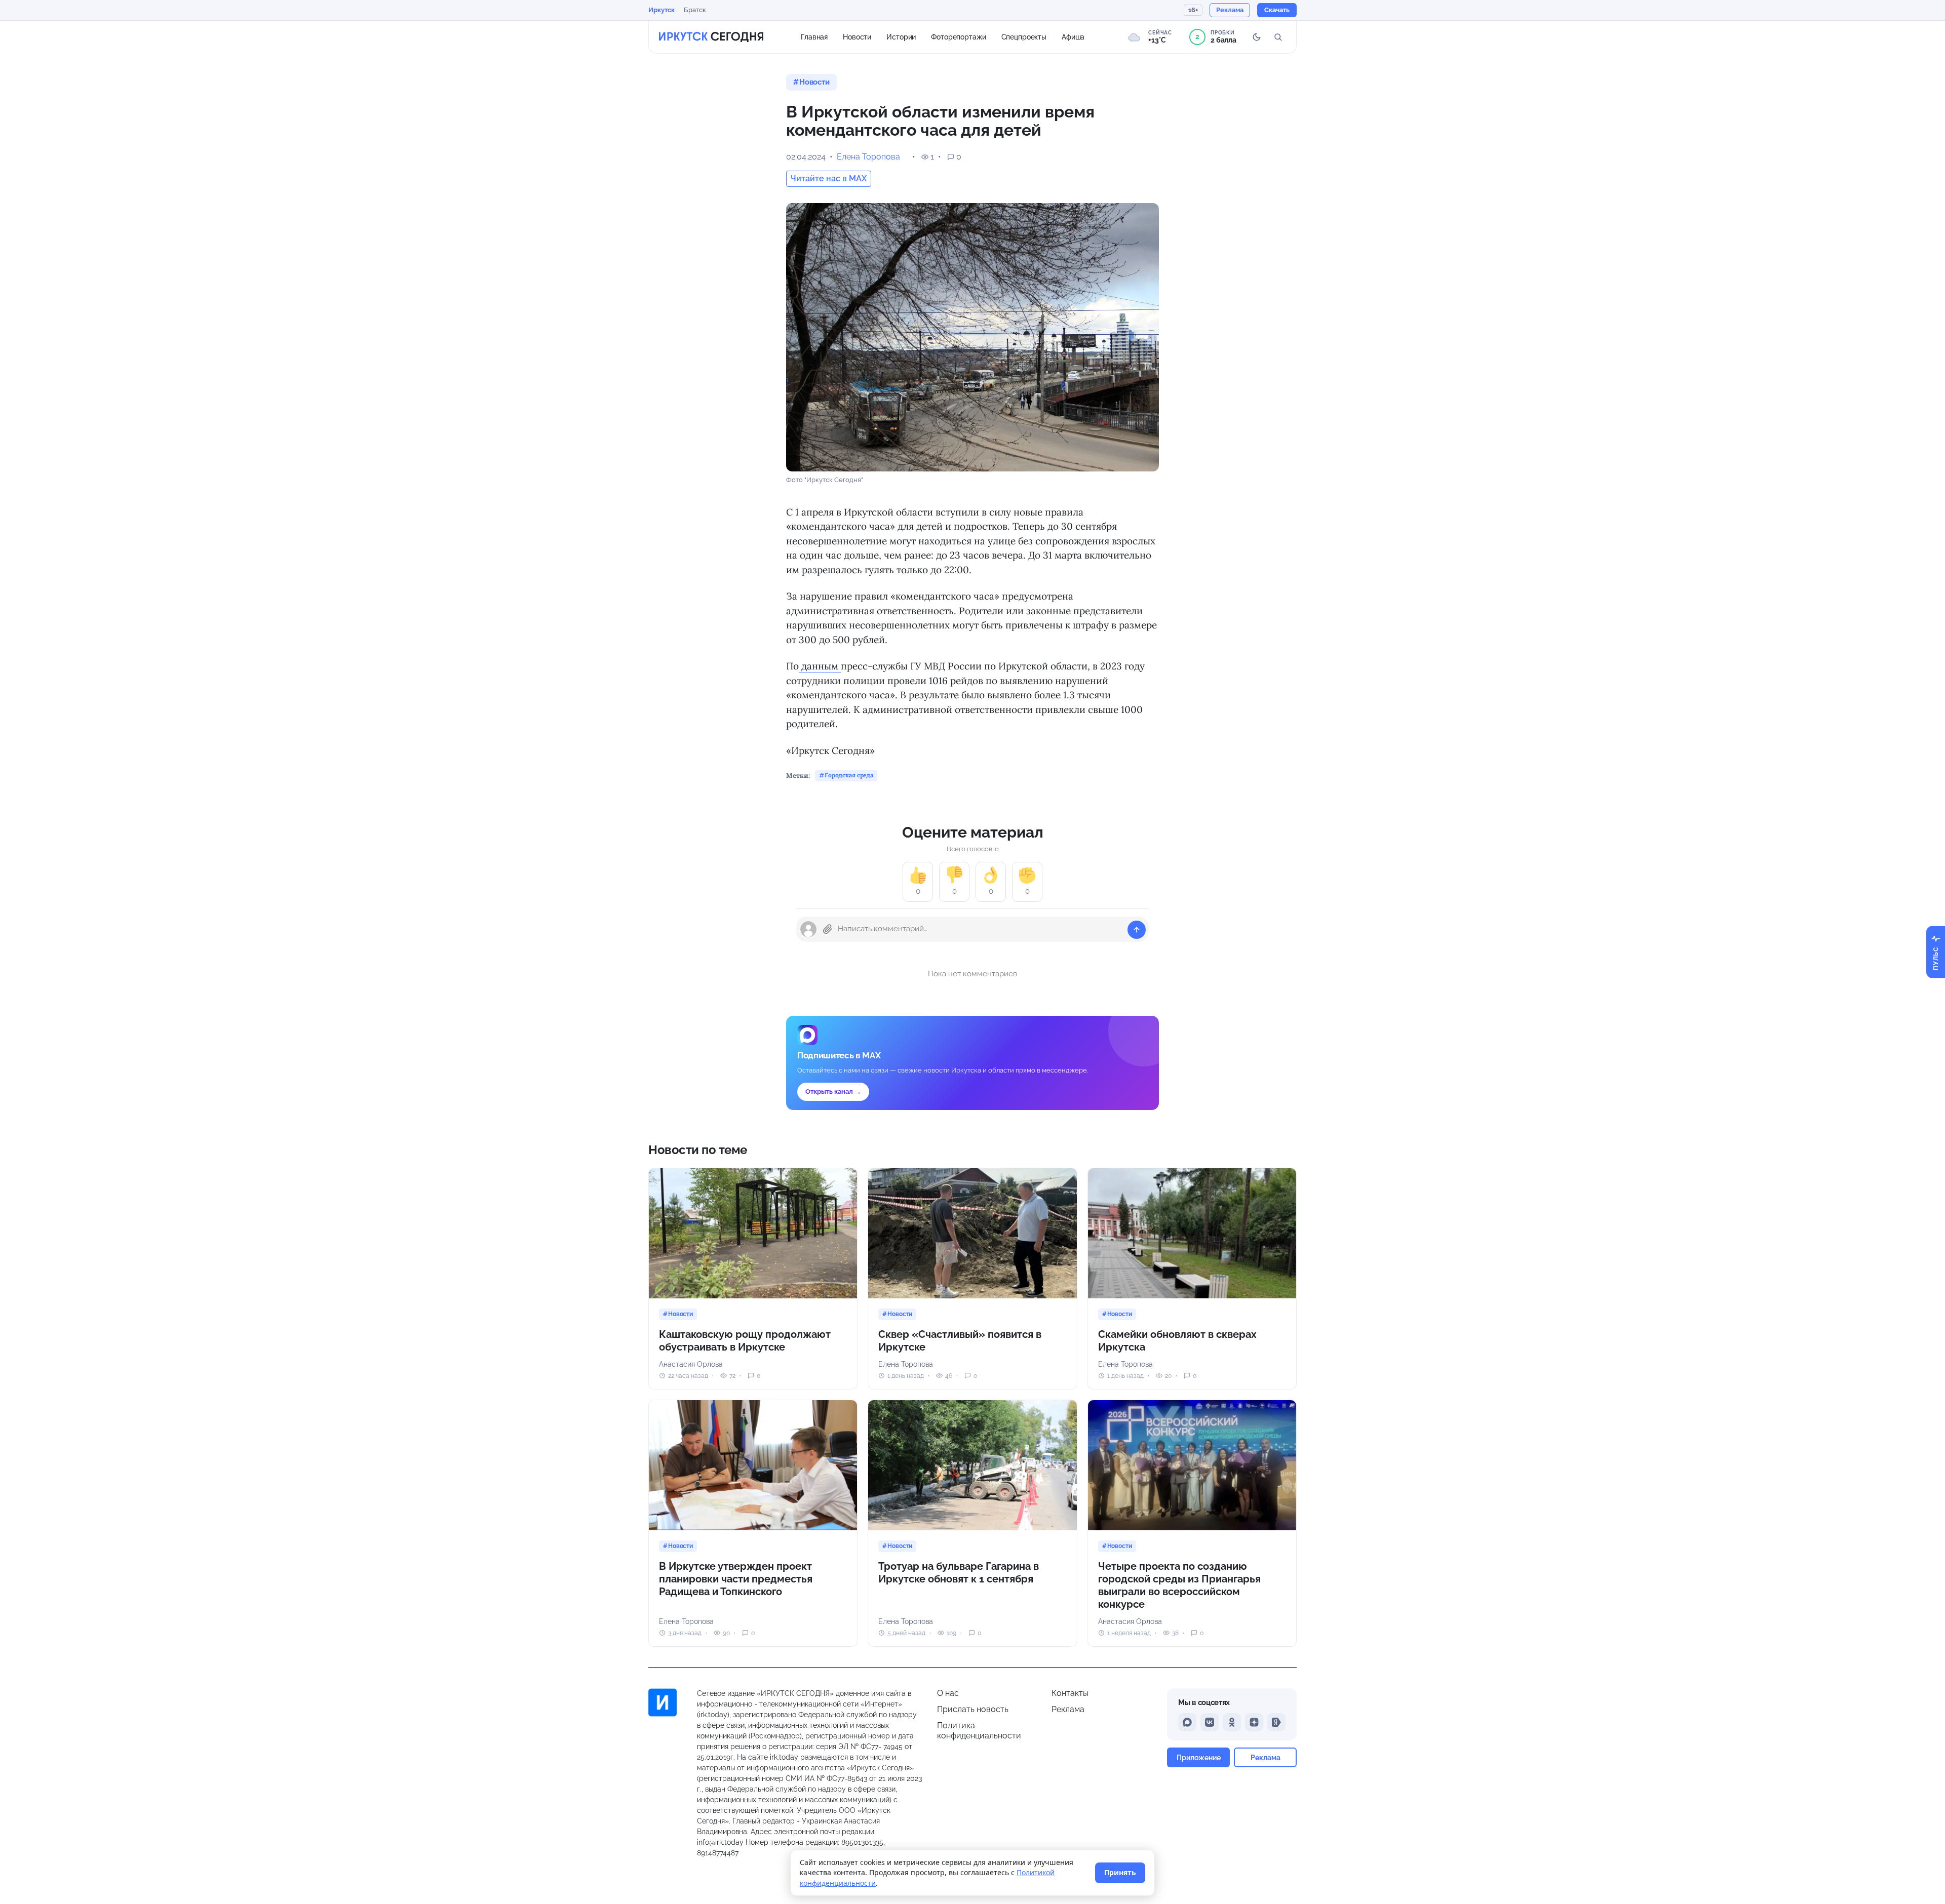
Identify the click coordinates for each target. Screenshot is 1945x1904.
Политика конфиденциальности (979, 1731)
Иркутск (662, 10)
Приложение (1199, 1757)
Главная (814, 36)
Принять (1120, 1872)
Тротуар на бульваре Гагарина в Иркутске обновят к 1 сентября (959, 1573)
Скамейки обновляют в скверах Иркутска (1177, 1341)
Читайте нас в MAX (829, 178)
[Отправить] (1137, 930)
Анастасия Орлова (691, 1364)
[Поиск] (1278, 37)
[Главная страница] (711, 37)
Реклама (1068, 1709)
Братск (695, 10)
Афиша (1073, 36)
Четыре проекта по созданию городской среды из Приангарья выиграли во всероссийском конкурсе (1179, 1585)
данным (820, 666)
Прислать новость (973, 1709)
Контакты (1070, 1693)
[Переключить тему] (1257, 37)
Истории (901, 36)
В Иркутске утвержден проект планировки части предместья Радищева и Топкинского (736, 1579)
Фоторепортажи (958, 36)
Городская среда (849, 775)
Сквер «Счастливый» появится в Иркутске (960, 1341)
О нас (948, 1693)
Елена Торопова (868, 157)
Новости (857, 36)
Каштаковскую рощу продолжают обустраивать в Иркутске (745, 1341)
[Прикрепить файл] (828, 929)
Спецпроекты (1024, 36)
